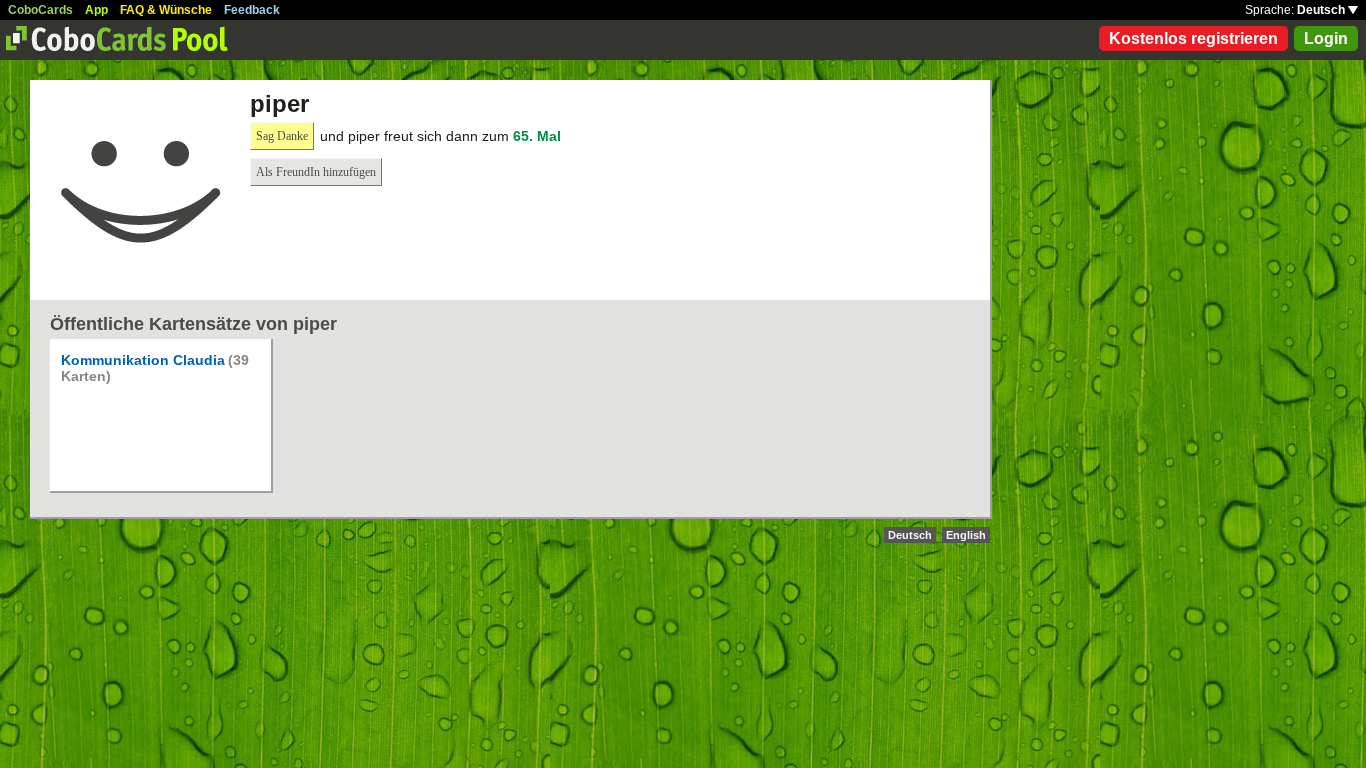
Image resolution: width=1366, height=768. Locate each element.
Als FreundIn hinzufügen (316, 172)
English (966, 535)
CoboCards (40, 10)
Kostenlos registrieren (1193, 38)
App (96, 10)
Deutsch (1322, 10)
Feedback (252, 10)
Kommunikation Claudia (143, 360)
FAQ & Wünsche (166, 10)
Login (1326, 38)
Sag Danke (282, 136)
